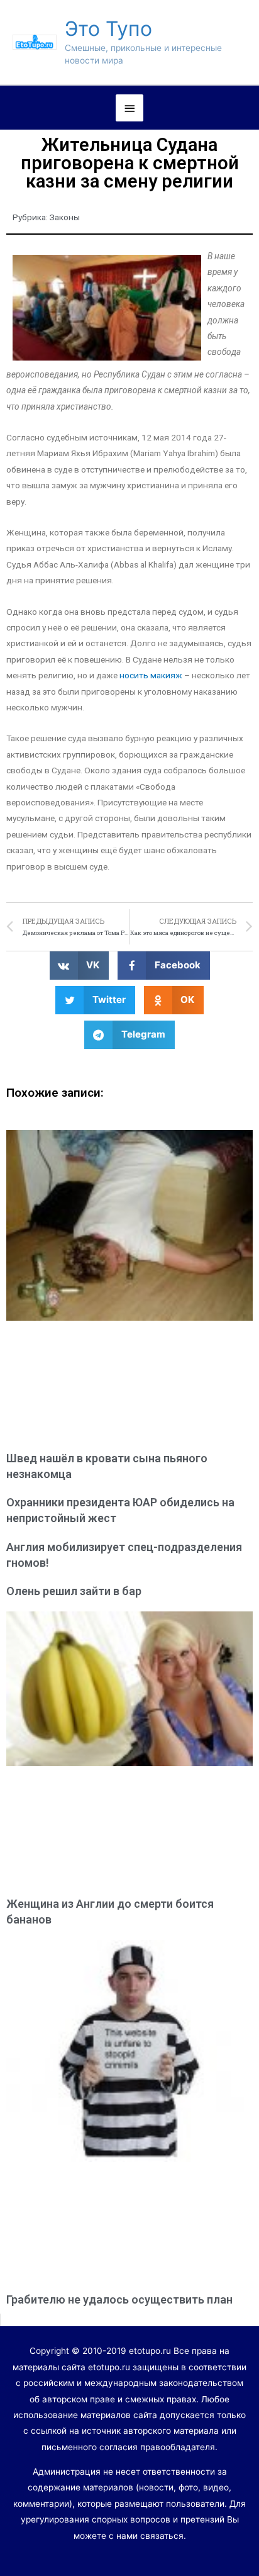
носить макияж (151, 675)
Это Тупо (108, 29)
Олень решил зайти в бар (74, 1591)
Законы (65, 217)
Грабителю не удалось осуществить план (119, 2299)
